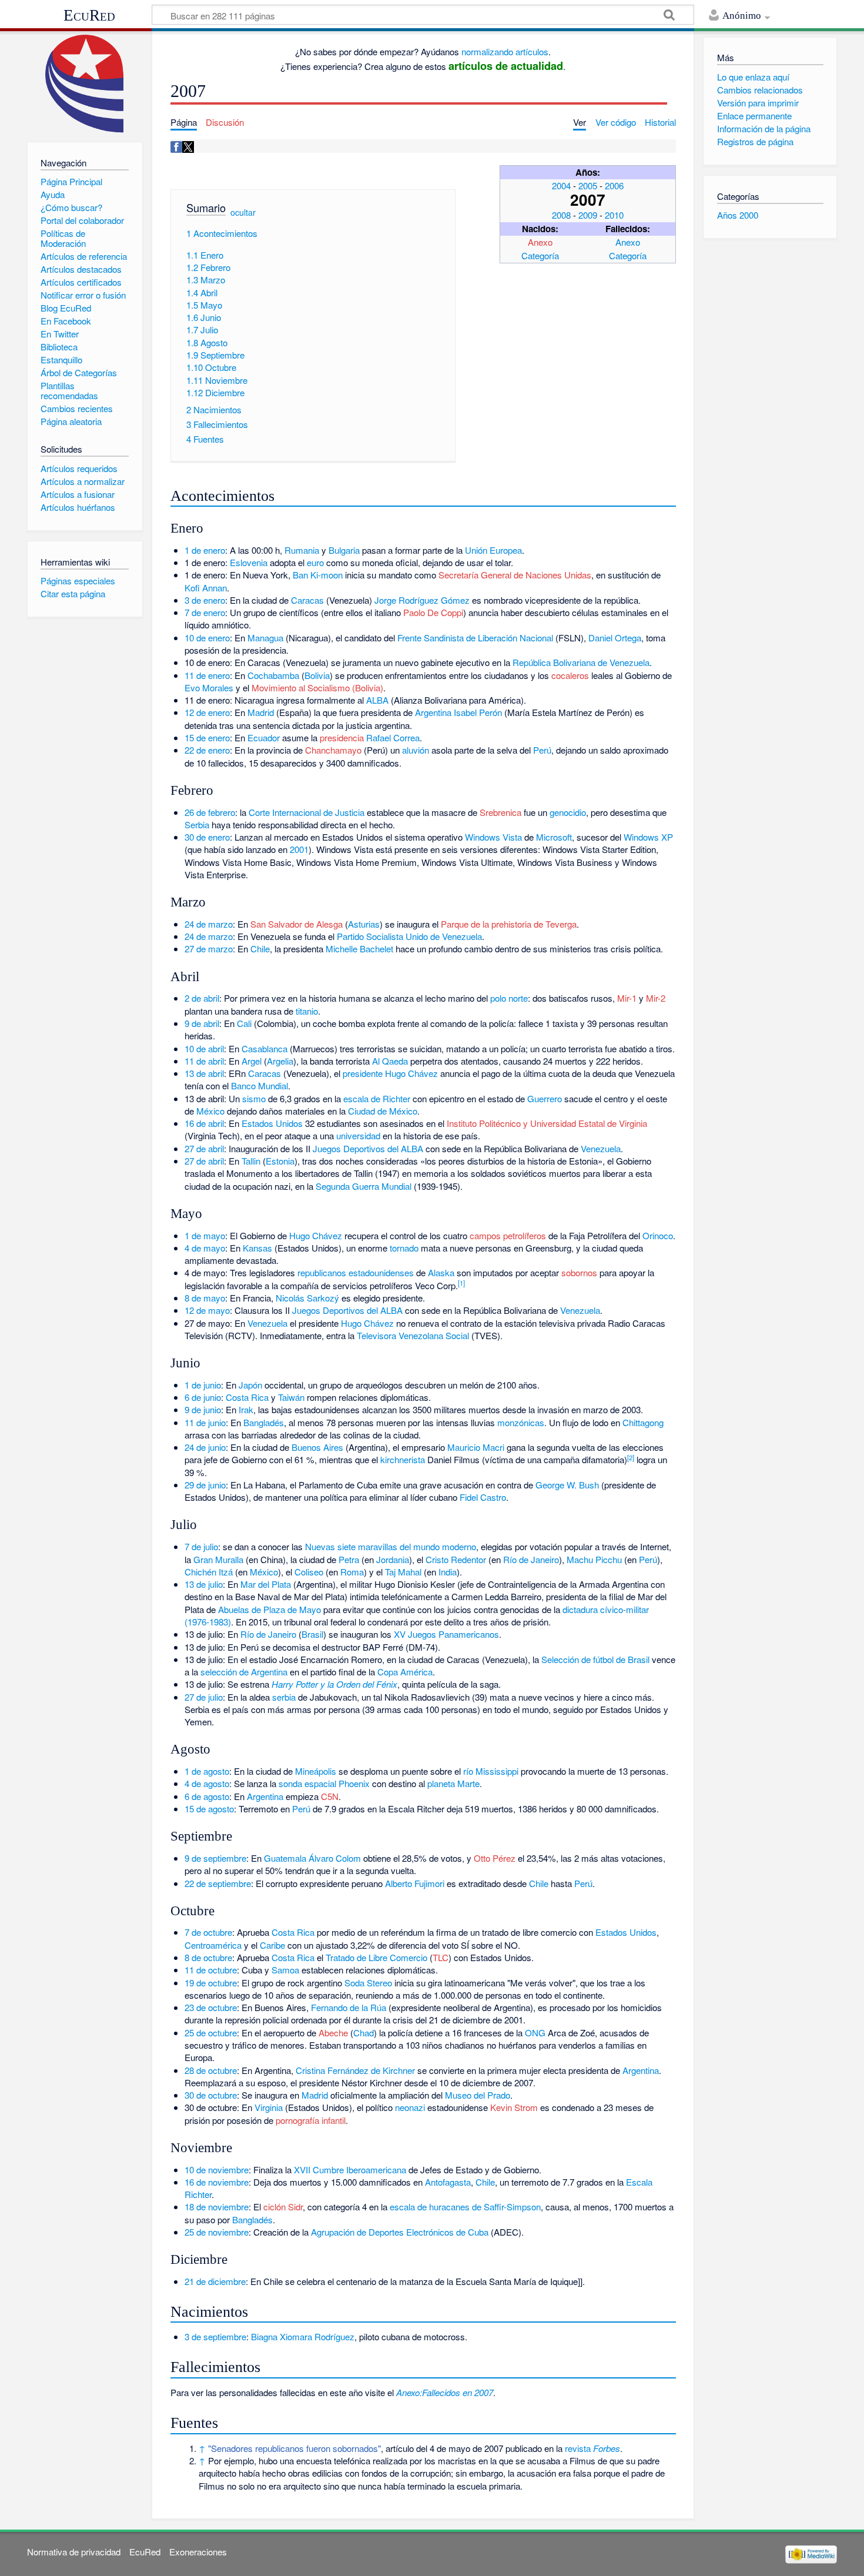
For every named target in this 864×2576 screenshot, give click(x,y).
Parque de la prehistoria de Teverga (509, 924)
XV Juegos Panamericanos (446, 1634)
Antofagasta (448, 2182)
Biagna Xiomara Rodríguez (303, 2336)
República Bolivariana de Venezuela (581, 662)
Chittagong (643, 1422)
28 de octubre (211, 2070)
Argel (252, 1061)
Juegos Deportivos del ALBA (368, 1148)
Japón (250, 1385)
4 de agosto (207, 1783)
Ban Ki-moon (318, 575)
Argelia (280, 1061)
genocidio (568, 812)
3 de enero (205, 600)
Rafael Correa (393, 737)
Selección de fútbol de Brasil (595, 1659)
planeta (441, 1783)
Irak (246, 1409)
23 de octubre (211, 2007)
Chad (364, 2033)
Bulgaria (344, 550)
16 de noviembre (217, 2182)
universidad (358, 1135)
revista (592, 2448)
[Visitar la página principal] (85, 84)
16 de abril (204, 1123)
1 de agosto (207, 1771)
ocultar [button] (243, 212)
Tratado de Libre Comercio (376, 1957)
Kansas (257, 1248)
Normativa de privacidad (74, 2552)
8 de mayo (205, 1298)
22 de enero (207, 750)
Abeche (333, 2033)
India (448, 1572)
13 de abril (204, 1073)
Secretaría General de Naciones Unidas (515, 575)
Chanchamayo (333, 750)
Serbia (197, 824)
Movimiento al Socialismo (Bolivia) (317, 688)
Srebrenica (500, 812)
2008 (561, 215)
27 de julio (204, 1697)
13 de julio (204, 1584)
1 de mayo (205, 1235)
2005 (588, 185)
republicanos (322, 1272)
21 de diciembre (215, 2281)
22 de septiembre (218, 1883)
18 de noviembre (217, 2207)
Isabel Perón (478, 712)
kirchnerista (403, 1459)
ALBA (377, 700)
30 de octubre (211, 2095)
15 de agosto (209, 1809)
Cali (244, 1023)
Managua (265, 638)
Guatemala (285, 1858)
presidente (363, 1073)
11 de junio (205, 1422)
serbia (284, 1697)
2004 (561, 185)
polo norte (509, 998)
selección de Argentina (244, 1672)
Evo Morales (209, 688)
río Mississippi (491, 1771)
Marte (468, 1783)
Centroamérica (213, 1945)
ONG (535, 2033)
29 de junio (205, 1485)
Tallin (251, 1161)
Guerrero (545, 1098)
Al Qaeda (390, 1061)
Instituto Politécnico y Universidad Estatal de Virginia (547, 1123)
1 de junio (203, 1385)
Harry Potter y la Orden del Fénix (334, 1684)
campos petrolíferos (508, 1235)
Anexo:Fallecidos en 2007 (445, 2392)
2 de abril (202, 998)
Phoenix (354, 1783)
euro (315, 562)
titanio (307, 1011)
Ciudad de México (383, 1111)
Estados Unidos (272, 1123)
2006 (614, 185)
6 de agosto (207, 1796)
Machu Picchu (594, 1559)
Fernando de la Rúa (349, 2007)
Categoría (540, 255)
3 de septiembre (215, 2336)
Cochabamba (273, 675)
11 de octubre (211, 1970)
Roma (352, 1572)
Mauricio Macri (476, 1447)
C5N (330, 1796)
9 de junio (203, 1409)
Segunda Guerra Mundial (364, 1186)
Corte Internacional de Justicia (307, 812)
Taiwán (291, 1397)
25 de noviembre (217, 2232)
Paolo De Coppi (433, 612)
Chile (260, 949)
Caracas (307, 600)
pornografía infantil (311, 2120)
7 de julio (201, 1546)
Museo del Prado (478, 2095)
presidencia (342, 737)
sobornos (579, 1272)
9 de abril (202, 1023)
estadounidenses (381, 1272)
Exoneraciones (198, 2552)
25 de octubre (211, 2033)
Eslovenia (249, 562)
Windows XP (648, 837)
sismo (254, 1098)
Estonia (280, 1161)
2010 (614, 215)
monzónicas (521, 1422)
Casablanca (264, 1048)
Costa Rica (247, 1397)
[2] (631, 1457)
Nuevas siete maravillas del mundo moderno (391, 1546)
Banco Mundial (259, 1085)
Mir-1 (627, 998)
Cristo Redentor (456, 1559)
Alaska (441, 1272)
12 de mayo (207, 1310)
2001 (299, 849)
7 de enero (205, 612)
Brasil (312, 1634)
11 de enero (207, 675)
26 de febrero (210, 812)
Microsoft (554, 837)
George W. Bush (567, 1485)
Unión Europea (493, 550)
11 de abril (204, 1061)
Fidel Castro (483, 1497)
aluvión (416, 750)
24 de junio (205, 1447)
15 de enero (207, 737)
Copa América (405, 1672)
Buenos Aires (317, 1447)
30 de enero (207, 837)
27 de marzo (209, 949)
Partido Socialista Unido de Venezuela (409, 936)
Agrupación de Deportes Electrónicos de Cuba (400, 2232)
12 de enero (207, 712)
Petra (349, 1559)
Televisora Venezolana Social (413, 1335)
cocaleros (570, 675)
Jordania (393, 1559)
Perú (542, 750)
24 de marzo (209, 924)
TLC (441, 1957)
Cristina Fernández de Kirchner (355, 2070)
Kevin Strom (514, 2107)
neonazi (410, 2107)
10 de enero (207, 638)
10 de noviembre (217, 2169)
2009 (588, 215)
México (210, 1111)
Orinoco (658, 1235)
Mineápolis (316, 1771)
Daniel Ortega (615, 638)
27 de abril (204, 1148)
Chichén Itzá (209, 1572)
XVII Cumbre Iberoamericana (350, 2169)
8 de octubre (208, 1957)
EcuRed (89, 15)
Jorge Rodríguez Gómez (422, 600)
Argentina (433, 712)
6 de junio (203, 1397)
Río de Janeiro (531, 1559)
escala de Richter (377, 1098)
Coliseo (309, 1572)
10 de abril (204, 1048)
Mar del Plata (266, 1584)
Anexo (540, 242)
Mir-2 (656, 998)
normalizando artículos (505, 51)
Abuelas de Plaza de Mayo (269, 1609)
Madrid (261, 712)
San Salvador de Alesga (297, 924)
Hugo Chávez (411, 1073)
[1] (461, 1283)
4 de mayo (205, 1248)
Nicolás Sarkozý (307, 1298)
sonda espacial (307, 1783)
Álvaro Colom (335, 1858)
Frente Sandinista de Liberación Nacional (475, 638)
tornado (404, 1248)
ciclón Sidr (283, 2207)
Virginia (269, 2107)
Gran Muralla (218, 1559)
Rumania (302, 550)
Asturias (364, 924)
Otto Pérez (495, 1858)
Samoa (285, 1970)
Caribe (272, 1945)
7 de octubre (208, 1932)
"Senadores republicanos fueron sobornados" (294, 2448)
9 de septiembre (215, 1858)
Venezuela (601, 1148)
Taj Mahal (403, 1572)
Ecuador (264, 737)
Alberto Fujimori (415, 1883)
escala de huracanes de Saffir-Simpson (465, 2207)
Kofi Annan (206, 588)
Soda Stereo (368, 1983)
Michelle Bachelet (359, 949)
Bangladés (264, 1422)
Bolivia (317, 675)
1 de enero (205, 550)
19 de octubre (211, 1983)
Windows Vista (493, 837)
